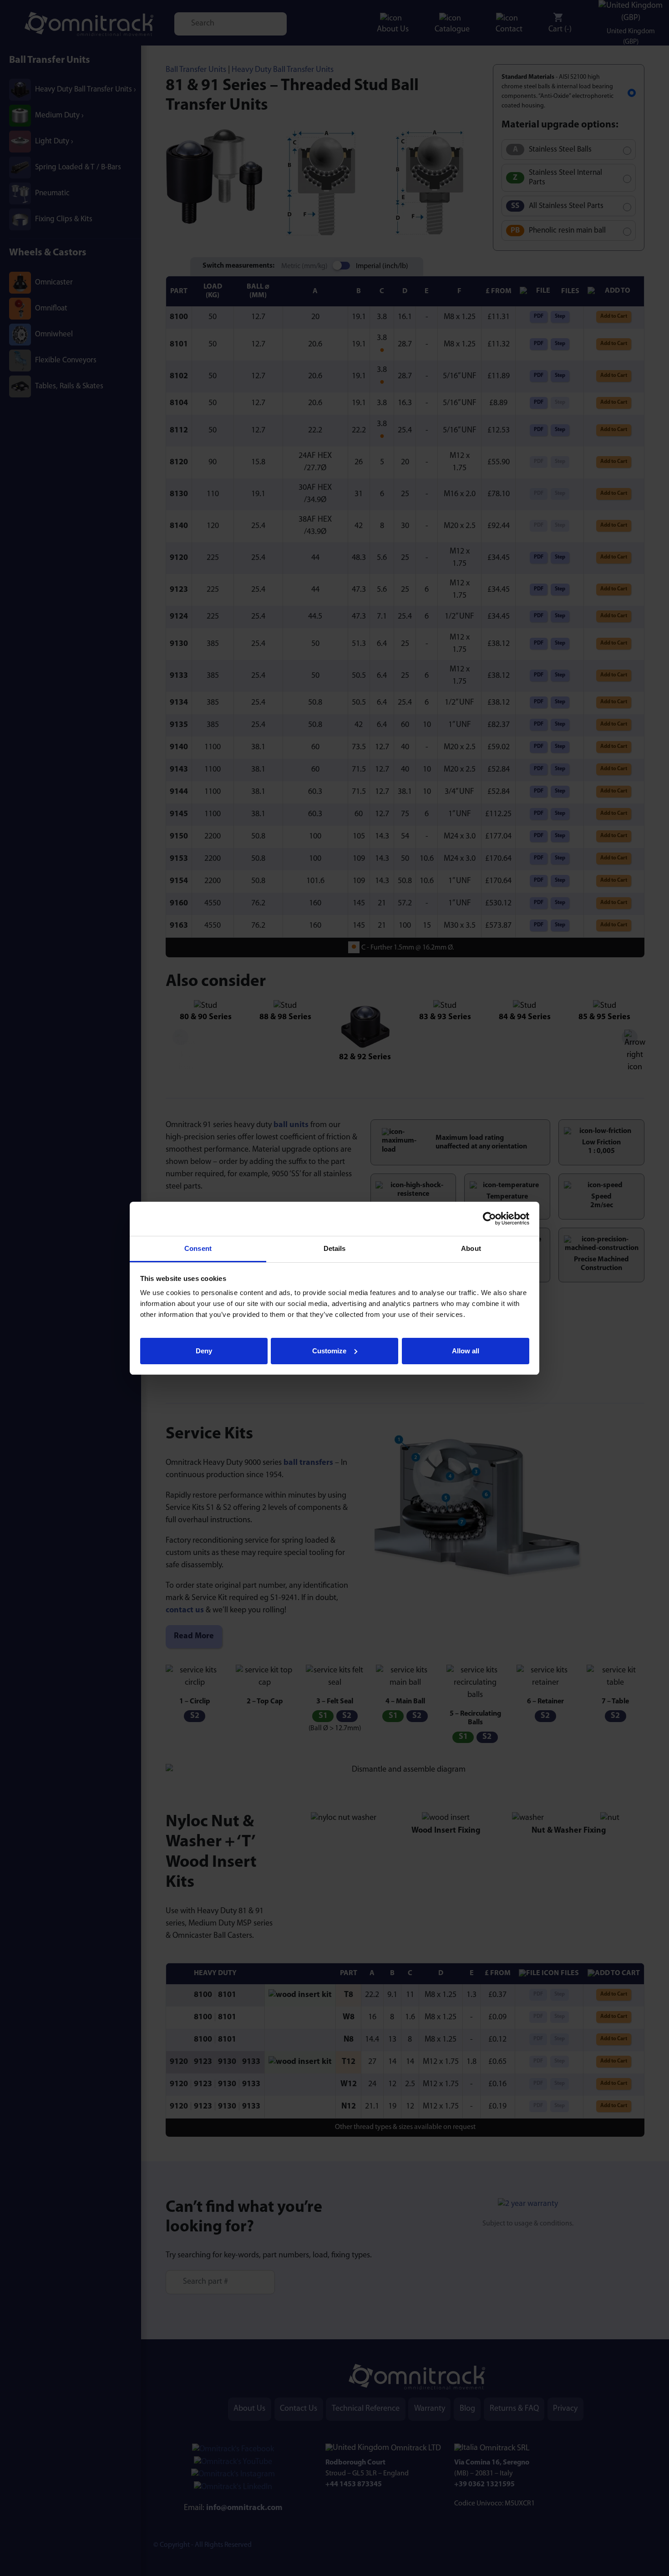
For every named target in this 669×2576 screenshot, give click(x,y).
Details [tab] (335, 1248)
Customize (329, 1350)
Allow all (466, 1350)
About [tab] (471, 1248)
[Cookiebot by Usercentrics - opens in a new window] (489, 1219)
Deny (204, 1350)
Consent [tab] (198, 1248)
